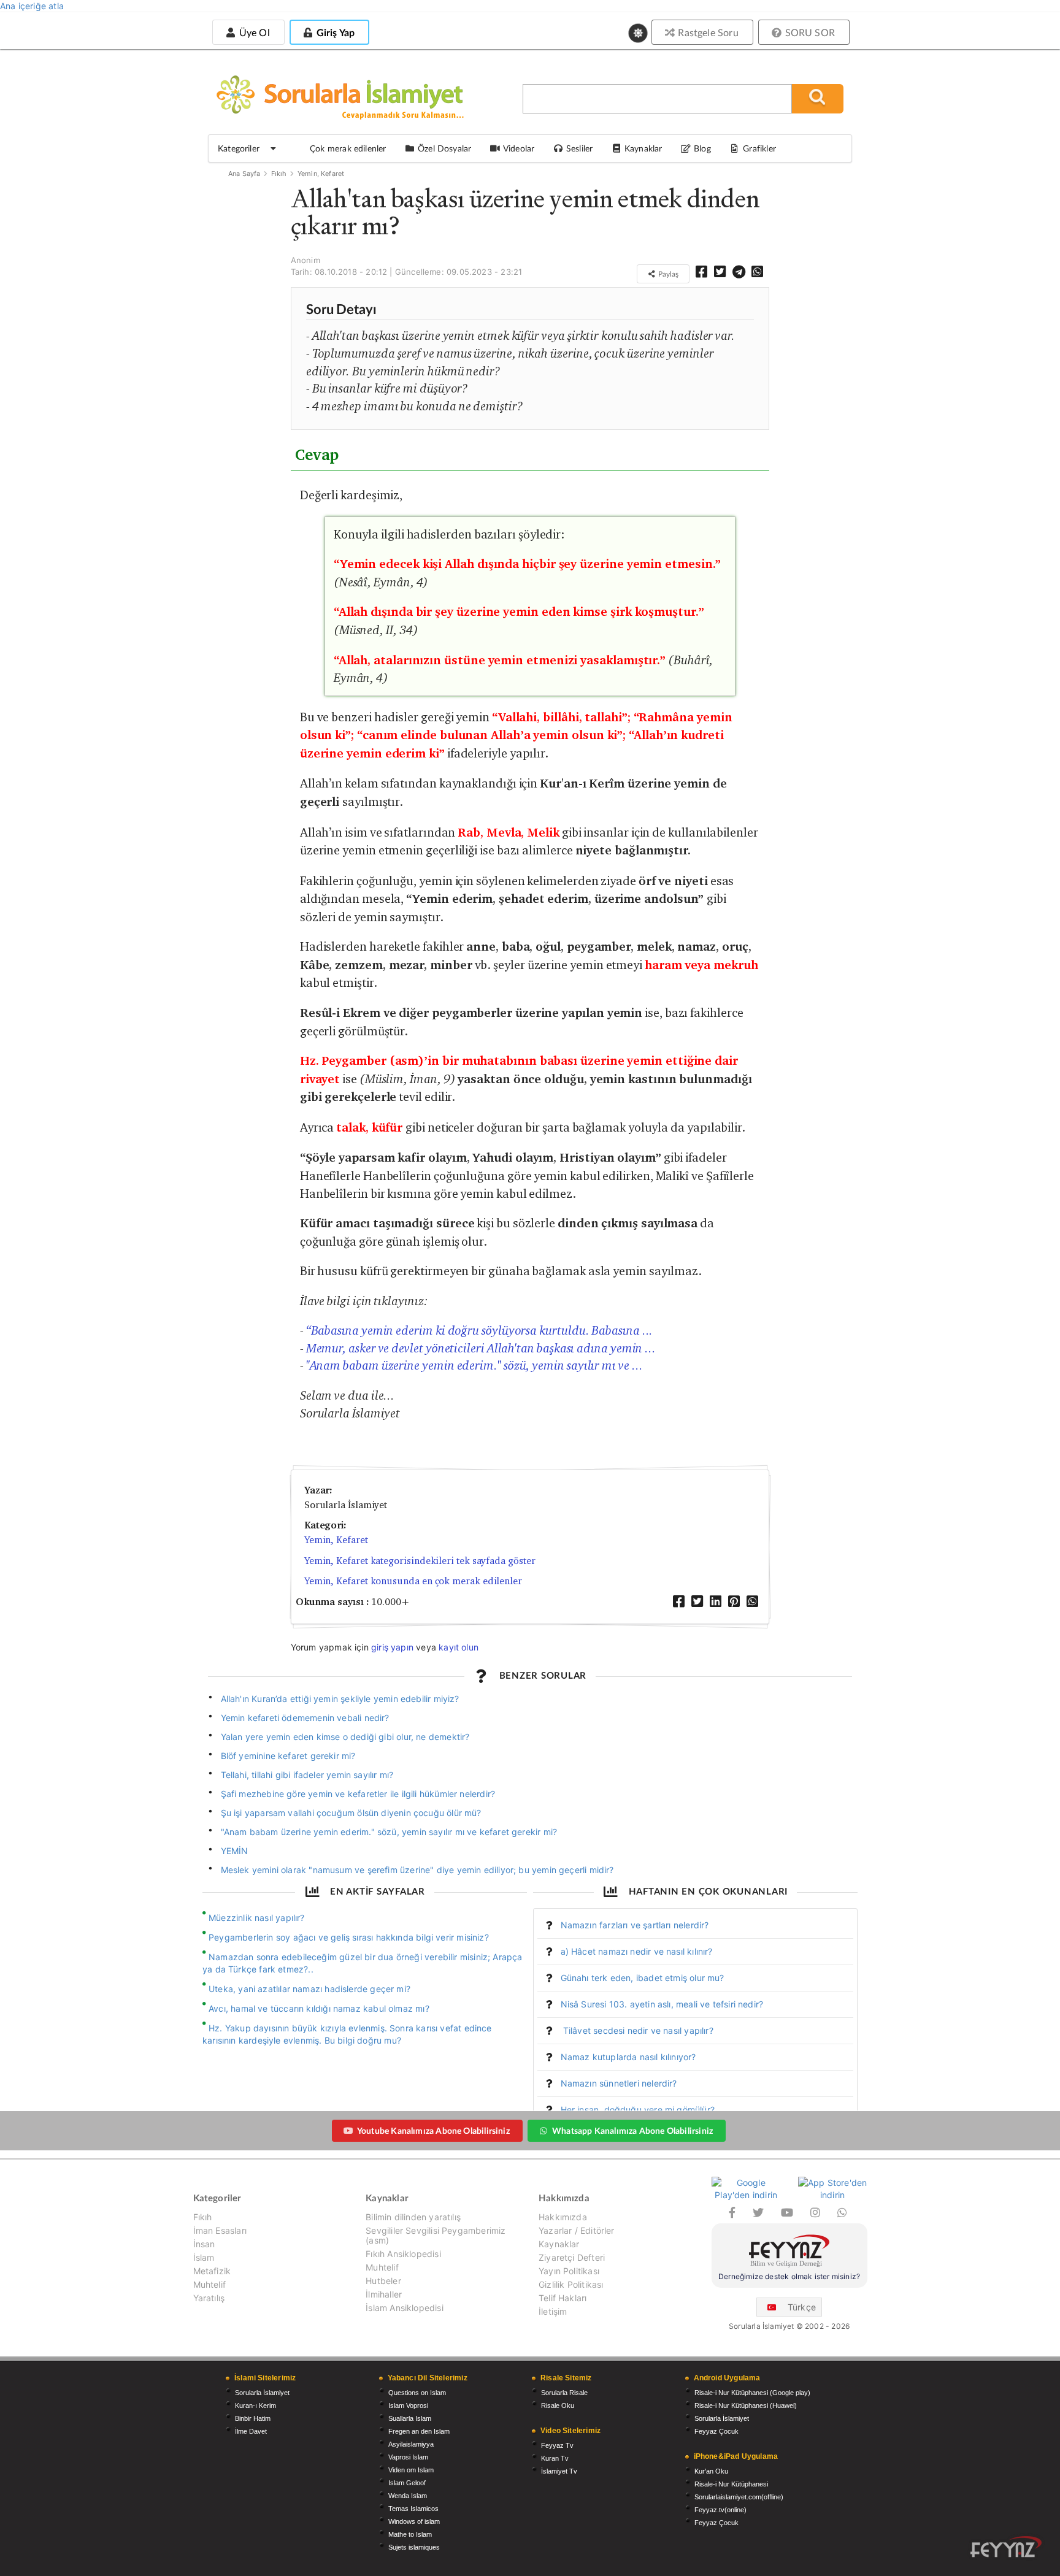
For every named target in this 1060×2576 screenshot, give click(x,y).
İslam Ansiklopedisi (404, 2308)
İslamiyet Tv (559, 2471)
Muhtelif (209, 2284)
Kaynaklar (559, 2244)
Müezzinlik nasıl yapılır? (257, 1918)
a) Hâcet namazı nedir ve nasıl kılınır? (637, 1951)
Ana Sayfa (244, 174)
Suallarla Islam (410, 2418)
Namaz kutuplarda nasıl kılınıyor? (628, 2057)
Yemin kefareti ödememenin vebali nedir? (305, 1718)
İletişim (553, 2311)
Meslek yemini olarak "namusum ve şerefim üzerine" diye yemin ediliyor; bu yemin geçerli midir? (417, 1870)
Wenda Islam (408, 2496)
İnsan (204, 2244)
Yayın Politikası (569, 2271)
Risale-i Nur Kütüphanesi (731, 2484)
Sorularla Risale (564, 2393)
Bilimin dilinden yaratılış (413, 2217)
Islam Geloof (407, 2483)
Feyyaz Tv (557, 2445)
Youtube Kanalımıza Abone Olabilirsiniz (433, 2130)
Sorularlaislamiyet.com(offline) (739, 2497)
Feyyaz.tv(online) (720, 2510)
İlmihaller (384, 2294)
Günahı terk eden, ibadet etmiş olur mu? (643, 1978)
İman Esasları (220, 2230)
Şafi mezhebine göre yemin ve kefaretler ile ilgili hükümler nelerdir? (358, 1794)
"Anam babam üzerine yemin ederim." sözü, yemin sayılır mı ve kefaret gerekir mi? (389, 1832)
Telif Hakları (563, 2298)
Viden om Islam (411, 2470)
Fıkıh (279, 174)
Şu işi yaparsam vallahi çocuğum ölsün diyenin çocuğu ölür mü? (351, 1813)
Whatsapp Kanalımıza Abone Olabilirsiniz (632, 2130)
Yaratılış (209, 2298)
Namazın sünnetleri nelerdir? (619, 2083)
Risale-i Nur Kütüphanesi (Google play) (752, 2393)
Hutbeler (383, 2281)
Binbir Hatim (253, 2418)
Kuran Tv (555, 2458)
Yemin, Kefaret (321, 174)
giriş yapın (392, 1647)
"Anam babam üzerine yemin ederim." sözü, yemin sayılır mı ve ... (474, 1365)
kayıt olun (459, 1647)
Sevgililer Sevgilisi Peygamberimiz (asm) (436, 2235)
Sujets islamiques (414, 2547)
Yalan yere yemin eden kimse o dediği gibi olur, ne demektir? (345, 1737)
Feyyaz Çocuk (716, 2431)
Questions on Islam (417, 2393)
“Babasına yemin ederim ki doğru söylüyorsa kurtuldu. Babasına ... (480, 1330)
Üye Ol (253, 32)
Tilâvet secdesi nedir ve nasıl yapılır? (637, 2030)
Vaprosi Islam (408, 2457)
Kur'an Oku (711, 2471)
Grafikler (759, 148)
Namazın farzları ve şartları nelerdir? (635, 1925)
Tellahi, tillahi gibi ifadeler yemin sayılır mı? (307, 1775)
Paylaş (667, 274)
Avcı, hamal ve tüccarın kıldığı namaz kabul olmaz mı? (319, 2008)
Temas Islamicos (413, 2509)
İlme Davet (251, 2431)
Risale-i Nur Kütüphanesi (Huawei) (746, 2405)
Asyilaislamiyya (411, 2444)
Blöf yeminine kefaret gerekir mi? (288, 1756)
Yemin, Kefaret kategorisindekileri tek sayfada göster (420, 1561)
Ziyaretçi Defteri (572, 2257)
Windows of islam (414, 2521)
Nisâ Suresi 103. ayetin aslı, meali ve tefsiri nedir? (662, 2004)
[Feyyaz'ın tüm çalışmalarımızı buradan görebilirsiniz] (1006, 2547)
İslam (204, 2257)
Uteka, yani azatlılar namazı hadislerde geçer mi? (309, 1989)
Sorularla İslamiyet (262, 2393)
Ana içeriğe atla (32, 6)
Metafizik (212, 2271)
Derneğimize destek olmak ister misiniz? (789, 2276)
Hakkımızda (563, 2217)
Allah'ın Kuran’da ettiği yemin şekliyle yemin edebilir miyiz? (341, 1699)
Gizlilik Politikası (571, 2284)
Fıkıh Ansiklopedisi (403, 2254)
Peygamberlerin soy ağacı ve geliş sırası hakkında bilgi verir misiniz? (349, 1937)
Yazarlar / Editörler (577, 2230)
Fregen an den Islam (419, 2431)
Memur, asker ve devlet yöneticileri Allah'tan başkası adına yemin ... (481, 1348)
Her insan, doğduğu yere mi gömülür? (638, 2110)
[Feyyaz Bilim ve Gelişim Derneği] (789, 2252)
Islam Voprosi (408, 2405)
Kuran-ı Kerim (255, 2405)
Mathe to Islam (410, 2534)
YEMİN (235, 1851)
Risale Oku (558, 2405)
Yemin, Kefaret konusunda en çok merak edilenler (413, 1581)
